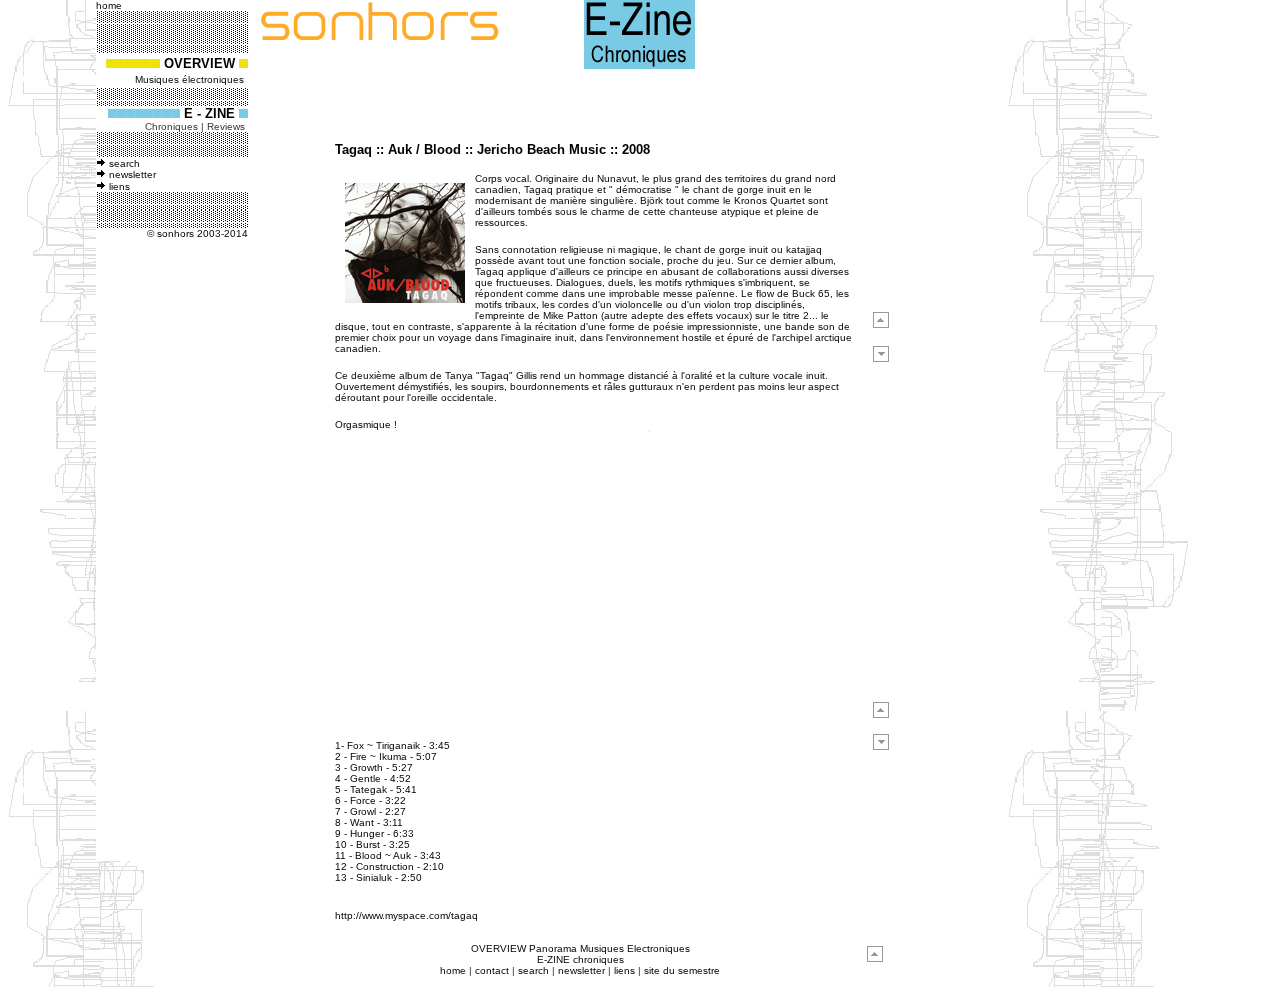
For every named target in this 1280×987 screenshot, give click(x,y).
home (453, 970)
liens (119, 186)
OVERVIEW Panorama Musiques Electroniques (580, 948)
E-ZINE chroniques (580, 959)
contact (492, 970)
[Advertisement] (164, 557)
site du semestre (682, 970)
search (124, 163)
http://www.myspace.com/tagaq (406, 915)
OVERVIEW (199, 63)
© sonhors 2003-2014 (197, 233)
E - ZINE (211, 113)
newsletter (132, 174)
